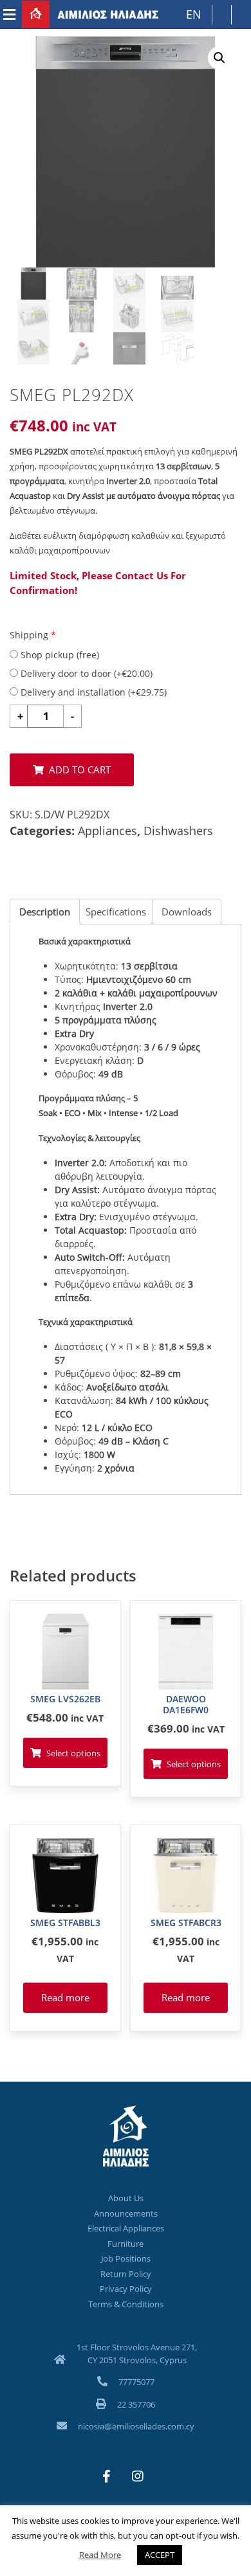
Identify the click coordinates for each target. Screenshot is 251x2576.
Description (45, 912)
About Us (126, 2198)
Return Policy (126, 2274)
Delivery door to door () (85, 673)
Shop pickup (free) (59, 655)
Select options (73, 1753)
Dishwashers (178, 831)
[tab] (45, 912)
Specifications (116, 912)
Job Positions (126, 2258)
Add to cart (80, 770)
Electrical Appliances (126, 2228)
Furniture (126, 2244)
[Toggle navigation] (9, 15)
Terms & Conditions (126, 2304)
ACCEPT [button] (160, 2555)
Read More (100, 2555)
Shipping (33, 635)
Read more (65, 1997)
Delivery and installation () (92, 692)
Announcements (126, 2213)
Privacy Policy (126, 2289)
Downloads (187, 912)
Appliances (107, 831)
